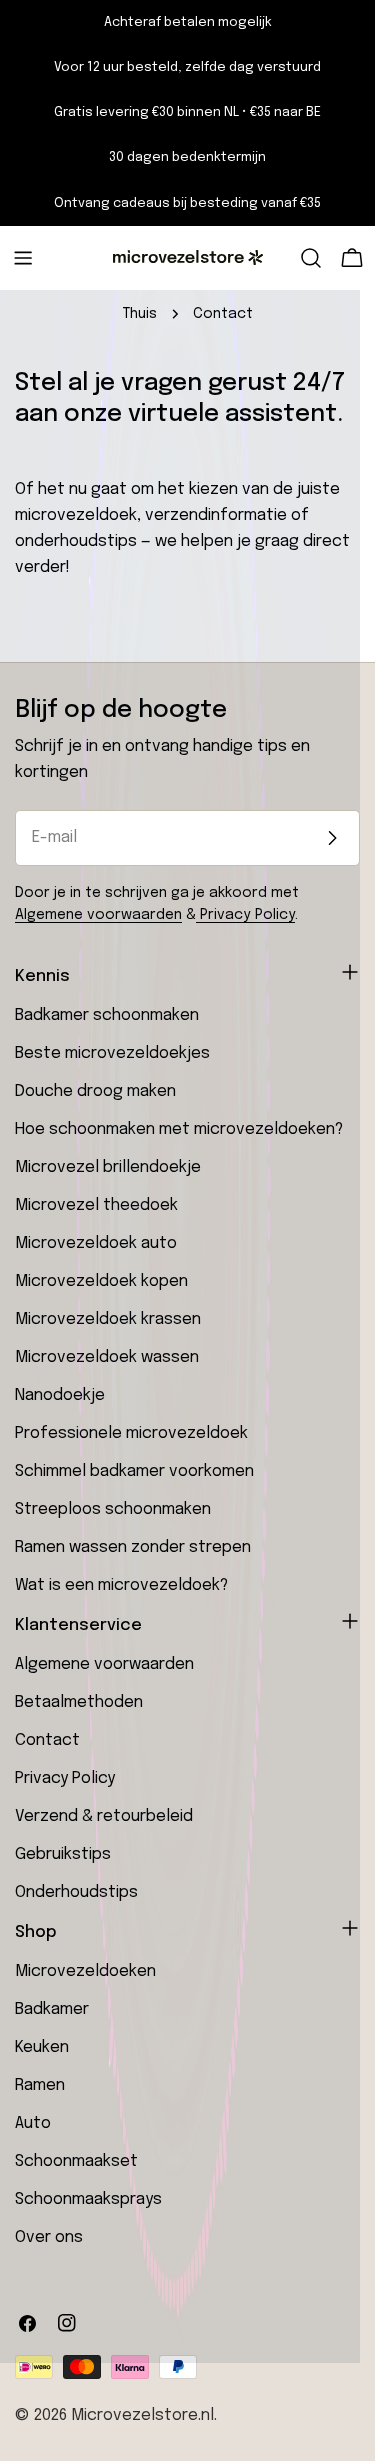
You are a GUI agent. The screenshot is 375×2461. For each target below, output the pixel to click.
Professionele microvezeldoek (131, 1433)
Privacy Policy (245, 915)
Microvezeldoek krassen (108, 1319)
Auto (33, 2123)
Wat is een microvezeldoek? (121, 1585)
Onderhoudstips (76, 1892)
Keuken (42, 2047)
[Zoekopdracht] (311, 258)
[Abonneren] (332, 838)
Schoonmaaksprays (88, 2199)
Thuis (139, 314)
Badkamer (52, 2009)
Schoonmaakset (76, 2161)
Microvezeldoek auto (96, 1243)
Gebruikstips (63, 1854)
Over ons (49, 2237)
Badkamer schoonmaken (107, 1015)
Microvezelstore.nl (142, 2415)
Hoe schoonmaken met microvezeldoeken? (179, 1129)
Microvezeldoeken (85, 1971)
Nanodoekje (60, 1395)
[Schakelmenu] (23, 258)
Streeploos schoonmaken (113, 1509)
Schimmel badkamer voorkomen (134, 1471)
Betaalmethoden (79, 1702)
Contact (47, 1740)
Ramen (40, 2085)
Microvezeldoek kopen (101, 1281)
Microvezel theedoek (96, 1205)
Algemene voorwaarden (98, 915)
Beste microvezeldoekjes (112, 1053)
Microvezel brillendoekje (108, 1167)
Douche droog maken (95, 1091)
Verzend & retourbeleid (104, 1816)
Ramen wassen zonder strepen (133, 1547)
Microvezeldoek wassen (107, 1357)
